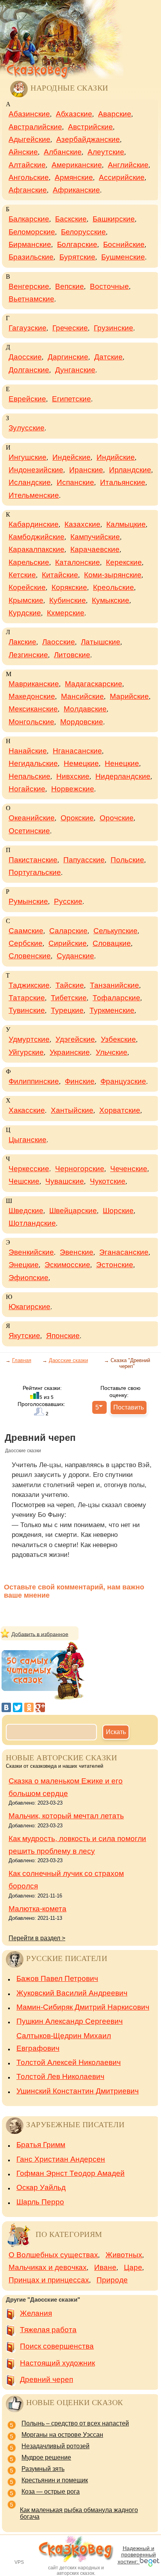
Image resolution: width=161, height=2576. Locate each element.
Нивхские (73, 776)
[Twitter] (18, 1707)
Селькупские (115, 931)
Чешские (24, 1181)
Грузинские (114, 328)
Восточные (109, 286)
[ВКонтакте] (6, 1707)
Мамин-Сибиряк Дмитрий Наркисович (83, 2007)
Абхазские (74, 114)
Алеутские (106, 152)
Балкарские (29, 219)
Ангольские (29, 177)
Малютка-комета (38, 1909)
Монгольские (31, 722)
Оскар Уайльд (41, 2187)
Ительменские (34, 495)
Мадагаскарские (94, 684)
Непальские (30, 776)
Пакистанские (33, 860)
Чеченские (129, 1169)
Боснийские (124, 244)
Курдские (25, 613)
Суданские (75, 956)
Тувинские (27, 1010)
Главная (22, 1360)
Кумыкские (111, 600)
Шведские (26, 1211)
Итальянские (123, 482)
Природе (112, 2280)
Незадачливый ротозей (55, 2446)
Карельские (29, 562)
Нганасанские (77, 751)
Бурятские (77, 257)
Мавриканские (34, 684)
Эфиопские (29, 1278)
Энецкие (24, 1265)
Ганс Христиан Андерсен (61, 2159)
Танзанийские (114, 985)
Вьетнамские (31, 299)
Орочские (117, 818)
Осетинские (29, 831)
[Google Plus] (40, 1707)
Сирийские (68, 943)
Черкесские (29, 1169)
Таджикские (29, 985)
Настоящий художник (57, 2363)
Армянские (74, 177)
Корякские (69, 587)
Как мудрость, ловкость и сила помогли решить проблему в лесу (77, 1845)
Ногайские (27, 789)
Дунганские (75, 370)
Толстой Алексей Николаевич (69, 2062)
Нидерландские (123, 776)
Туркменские (112, 1010)
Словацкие (112, 943)
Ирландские (130, 470)
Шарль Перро (40, 2202)
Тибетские (69, 998)
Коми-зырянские (113, 575)
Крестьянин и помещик (55, 2480)
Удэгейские (75, 1039)
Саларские (68, 931)
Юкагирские (30, 1307)
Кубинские (68, 600)
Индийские (116, 457)
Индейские (72, 457)
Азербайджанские (88, 139)
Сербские (26, 943)
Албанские (63, 152)
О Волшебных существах (53, 2255)
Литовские (72, 655)
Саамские (26, 931)
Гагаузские (28, 328)
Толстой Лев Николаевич (60, 2076)
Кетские (22, 575)
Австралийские (35, 127)
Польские (127, 860)
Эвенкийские (31, 1252)
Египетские (72, 399)
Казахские (82, 524)
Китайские (60, 575)
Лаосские (59, 642)
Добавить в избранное (40, 1634)
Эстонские (115, 1265)
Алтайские (27, 165)
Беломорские (32, 232)
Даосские (25, 357)
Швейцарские (73, 1211)
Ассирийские (122, 177)
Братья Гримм (41, 2145)
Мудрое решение (46, 2457)
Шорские (118, 1211)
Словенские (30, 956)
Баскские (71, 219)
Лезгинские (28, 655)
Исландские (30, 482)
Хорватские (120, 1110)
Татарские (27, 998)
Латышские (101, 642)
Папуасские (84, 860)
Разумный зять (43, 2469)
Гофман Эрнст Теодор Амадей (71, 2173)
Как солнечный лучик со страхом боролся (66, 1880)
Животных (124, 2255)
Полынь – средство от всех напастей (75, 2423)
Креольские (114, 587)
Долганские (29, 370)
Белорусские (83, 232)
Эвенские (77, 1252)
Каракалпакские (37, 549)
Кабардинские (34, 524)
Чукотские (108, 1181)
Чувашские (65, 1181)
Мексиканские (33, 709)
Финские (80, 1081)
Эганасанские (124, 1252)
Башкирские (114, 219)
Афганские (28, 190)
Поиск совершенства (57, 2346)
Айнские (23, 152)
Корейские (27, 587)
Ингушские (28, 457)
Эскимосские (67, 1265)
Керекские (124, 562)
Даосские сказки (68, 1360)
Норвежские (73, 789)
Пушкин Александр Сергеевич (70, 2021)
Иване (105, 2267)
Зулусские (27, 428)
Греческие (70, 328)
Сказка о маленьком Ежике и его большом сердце (66, 1787)
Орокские (77, 818)
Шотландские (32, 1223)
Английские (128, 165)
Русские (68, 901)
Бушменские (123, 257)
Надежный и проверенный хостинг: (137, 2555)
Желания (36, 2313)
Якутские (24, 1336)
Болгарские (77, 244)
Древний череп (47, 2379)
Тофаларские (116, 998)
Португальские (35, 872)
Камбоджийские (37, 537)
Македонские (32, 696)
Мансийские (82, 696)
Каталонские (78, 562)
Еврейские (27, 399)
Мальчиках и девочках (48, 2267)
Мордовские (82, 722)
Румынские (28, 901)
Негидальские (33, 763)
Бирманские (30, 244)
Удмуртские (29, 1039)
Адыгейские (30, 139)
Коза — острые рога (51, 2492)
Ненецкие (122, 763)
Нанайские (28, 751)
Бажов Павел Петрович (57, 1978)
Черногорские (80, 1169)
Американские (77, 165)
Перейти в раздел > (37, 1938)
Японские (63, 1336)
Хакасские (27, 1110)
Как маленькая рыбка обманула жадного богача (79, 2513)
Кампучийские (95, 537)
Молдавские (85, 709)
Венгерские (29, 286)
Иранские (86, 470)
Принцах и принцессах (49, 2280)
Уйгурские (26, 1052)
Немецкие (81, 763)
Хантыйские (72, 1110)
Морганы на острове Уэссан (62, 2435)
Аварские (115, 114)
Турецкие (67, 1010)
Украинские (70, 1052)
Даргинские (68, 357)
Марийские (129, 696)
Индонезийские (36, 470)
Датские (108, 357)
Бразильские (31, 257)
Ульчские (112, 1052)
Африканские (76, 190)
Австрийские (90, 127)
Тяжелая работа (48, 2330)
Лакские (22, 642)
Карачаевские (95, 549)
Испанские (75, 482)
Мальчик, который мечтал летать (66, 1816)
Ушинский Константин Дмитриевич (78, 2091)
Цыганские (28, 1140)
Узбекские (118, 1039)
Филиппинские (34, 1081)
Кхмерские (66, 613)
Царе (133, 2267)
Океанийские (32, 818)
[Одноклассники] (29, 1707)
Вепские (70, 286)
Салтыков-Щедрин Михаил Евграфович (64, 2042)
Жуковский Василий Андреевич (72, 1993)
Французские (123, 1081)
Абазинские (29, 114)
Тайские (70, 985)
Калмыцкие (126, 524)
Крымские (26, 600)
